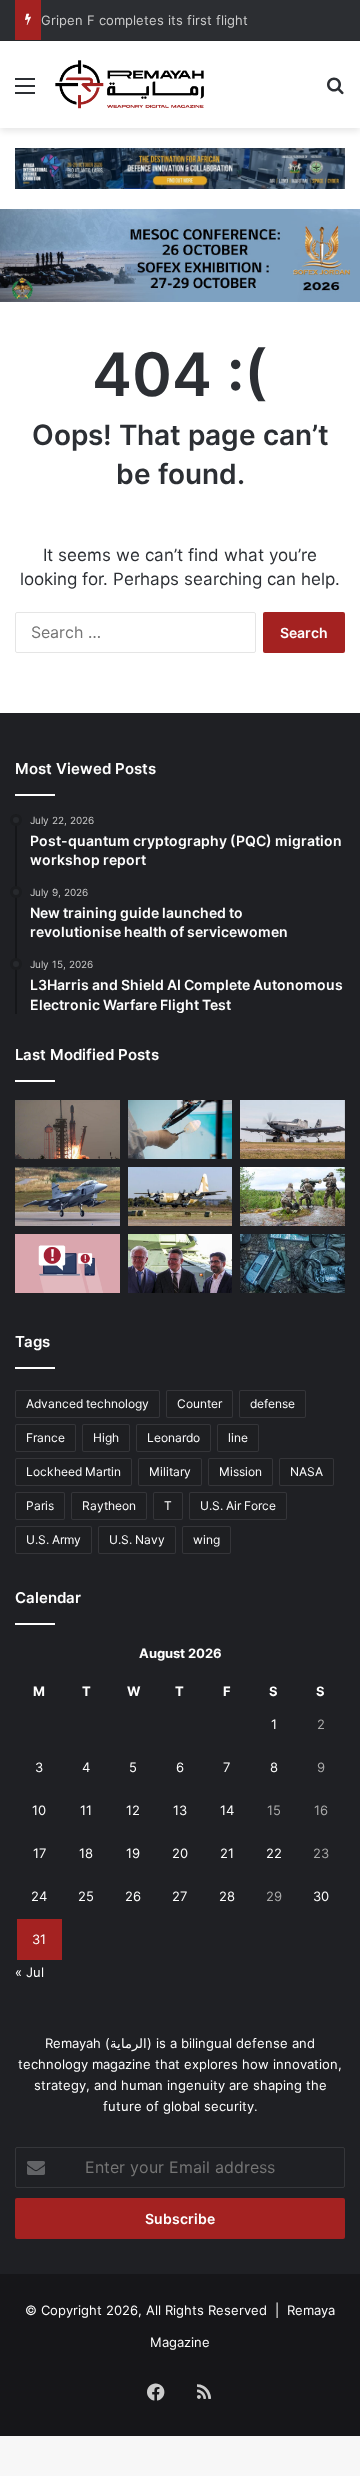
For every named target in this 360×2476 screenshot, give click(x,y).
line (238, 1437)
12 (133, 1810)
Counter (199, 1403)
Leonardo (173, 1437)
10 (39, 1810)
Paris (40, 1505)
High (106, 1437)
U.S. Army (53, 1539)
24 (39, 1896)
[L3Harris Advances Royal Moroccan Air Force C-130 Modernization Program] (180, 1196)
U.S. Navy (137, 1539)
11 (86, 1810)
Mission (240, 1471)
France (45, 1437)
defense (272, 1403)
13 (180, 1810)
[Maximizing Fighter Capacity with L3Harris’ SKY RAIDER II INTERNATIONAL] (292, 1129)
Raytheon (109, 1505)
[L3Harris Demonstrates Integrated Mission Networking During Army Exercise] (292, 1263)
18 (86, 1853)
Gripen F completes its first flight (144, 20)
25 (86, 1896)
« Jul (29, 1972)
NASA (306, 1471)
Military (170, 1471)
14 (227, 1810)
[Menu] (25, 92)
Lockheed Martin (73, 1471)
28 (227, 1896)
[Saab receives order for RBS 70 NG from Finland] (292, 1196)
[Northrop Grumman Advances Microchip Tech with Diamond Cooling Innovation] (180, 1129)
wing (206, 1539)
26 (133, 1896)
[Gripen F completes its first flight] (67, 1196)
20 (180, 1853)
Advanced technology (87, 1403)
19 (133, 1853)
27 (179, 1896)
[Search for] (335, 92)
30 (321, 1896)
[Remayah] (130, 84)
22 (274, 1853)
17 (39, 1853)
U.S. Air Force (238, 1505)
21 (227, 1853)
